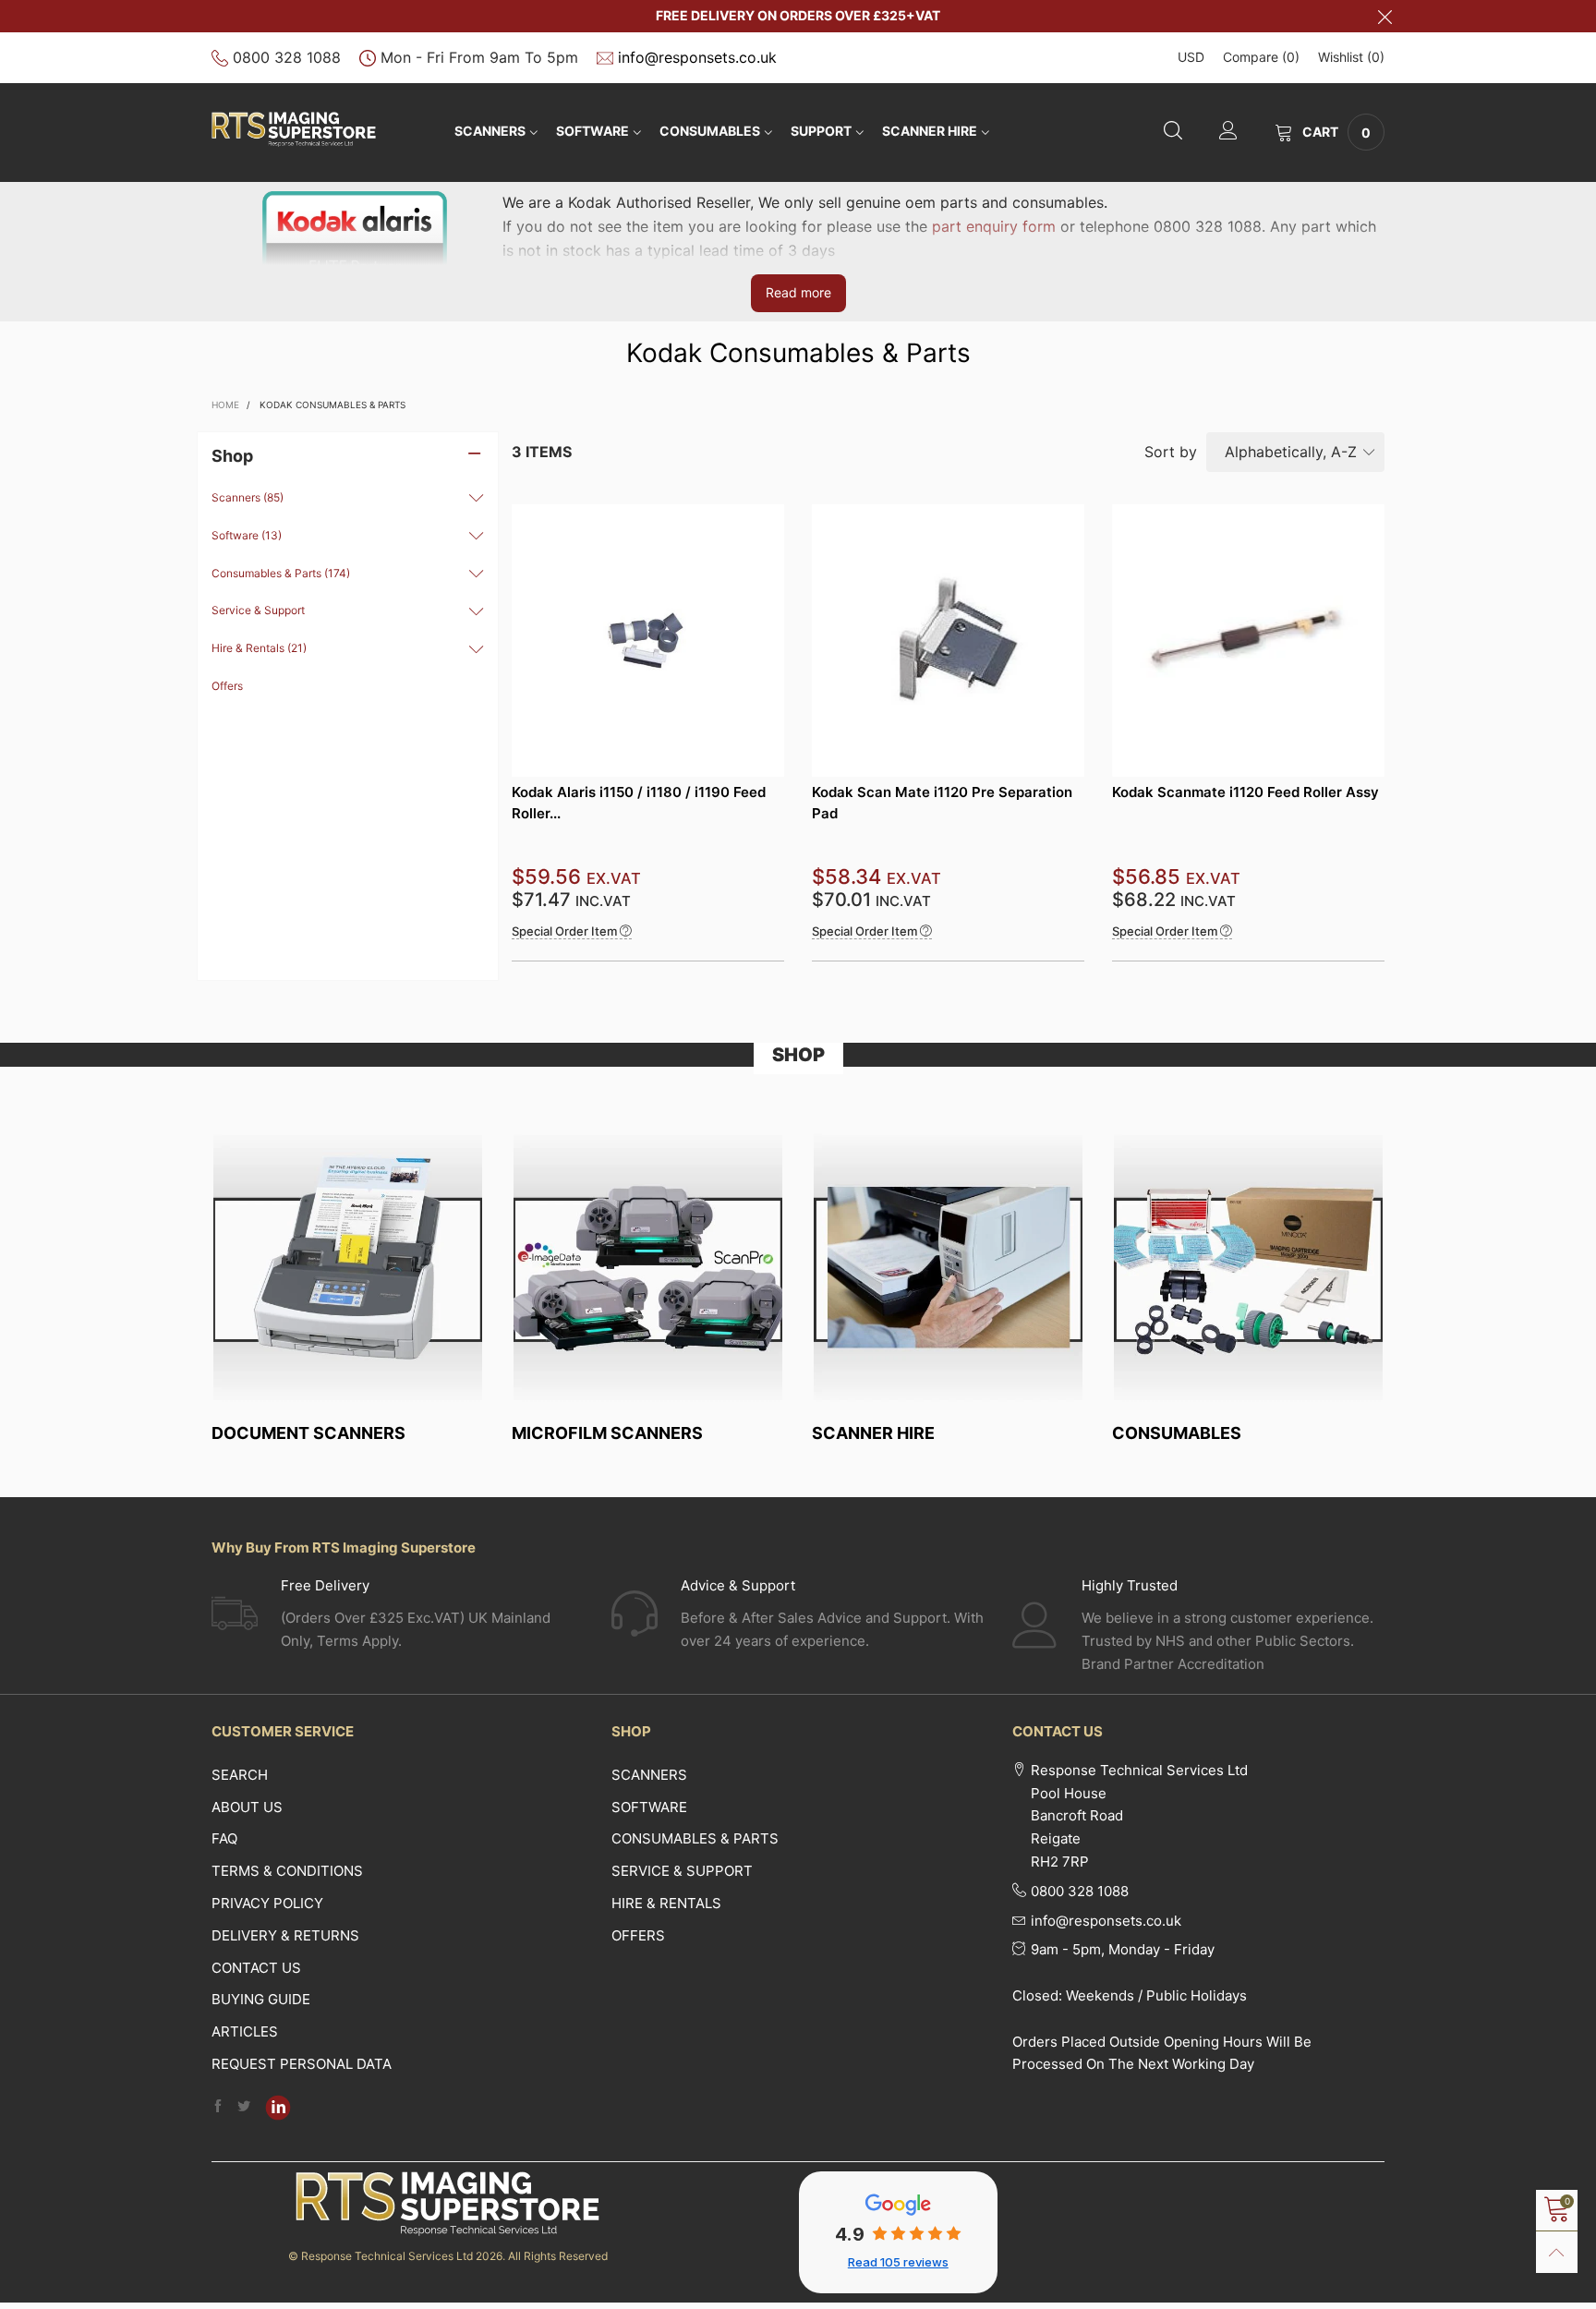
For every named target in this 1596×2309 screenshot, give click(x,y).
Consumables (710, 131)
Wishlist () (1351, 57)
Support (821, 131)
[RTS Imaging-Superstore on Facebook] (218, 2107)
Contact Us (256, 1968)
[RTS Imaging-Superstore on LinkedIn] (278, 2108)
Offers (227, 686)
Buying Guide (261, 1999)
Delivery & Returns (285, 1935)
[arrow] (477, 498)
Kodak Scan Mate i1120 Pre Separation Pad (942, 803)
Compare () (1261, 57)
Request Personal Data (302, 2064)
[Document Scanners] (348, 1268)
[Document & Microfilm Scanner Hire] (948, 1268)
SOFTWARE (592, 131)
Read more (798, 292)
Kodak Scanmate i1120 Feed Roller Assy (1245, 792)
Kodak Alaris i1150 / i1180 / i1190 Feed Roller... (639, 803)
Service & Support (258, 610)
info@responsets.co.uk (697, 57)
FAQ (224, 1838)
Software (649, 1807)
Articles (245, 2031)
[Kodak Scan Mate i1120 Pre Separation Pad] (948, 641)
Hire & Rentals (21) (259, 648)
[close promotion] (1384, 16)
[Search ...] (1173, 133)
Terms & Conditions (287, 1871)
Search (240, 1775)
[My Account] (1228, 133)
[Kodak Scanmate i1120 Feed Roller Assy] (1248, 641)
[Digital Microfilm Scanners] (648, 1268)
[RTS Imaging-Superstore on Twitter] (244, 2107)
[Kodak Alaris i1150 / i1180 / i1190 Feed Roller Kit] (648, 641)
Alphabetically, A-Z (1291, 452)
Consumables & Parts (695, 1838)
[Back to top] (1557, 2252)
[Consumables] (1248, 1268)
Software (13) (247, 535)
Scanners (490, 131)
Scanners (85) (248, 497)
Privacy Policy (267, 1903)
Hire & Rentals (666, 1903)
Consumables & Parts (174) (281, 573)
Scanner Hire (930, 131)
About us (247, 1807)
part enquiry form (994, 226)
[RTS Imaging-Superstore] (294, 129)
